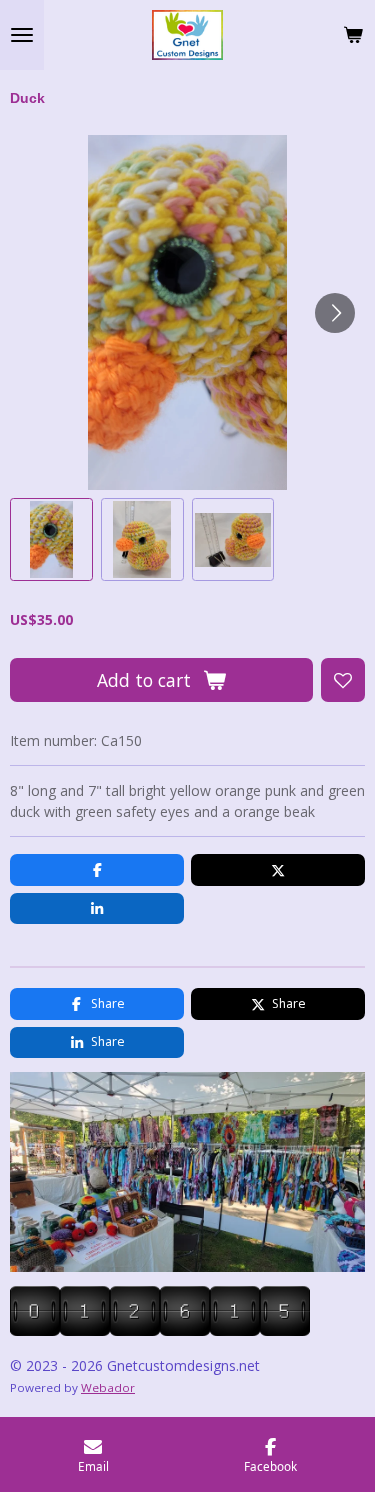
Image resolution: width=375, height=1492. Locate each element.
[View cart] (353, 35)
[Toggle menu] (22, 35)
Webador (108, 1387)
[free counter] (160, 1330)
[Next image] (335, 313)
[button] (51, 539)
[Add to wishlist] (343, 680)
